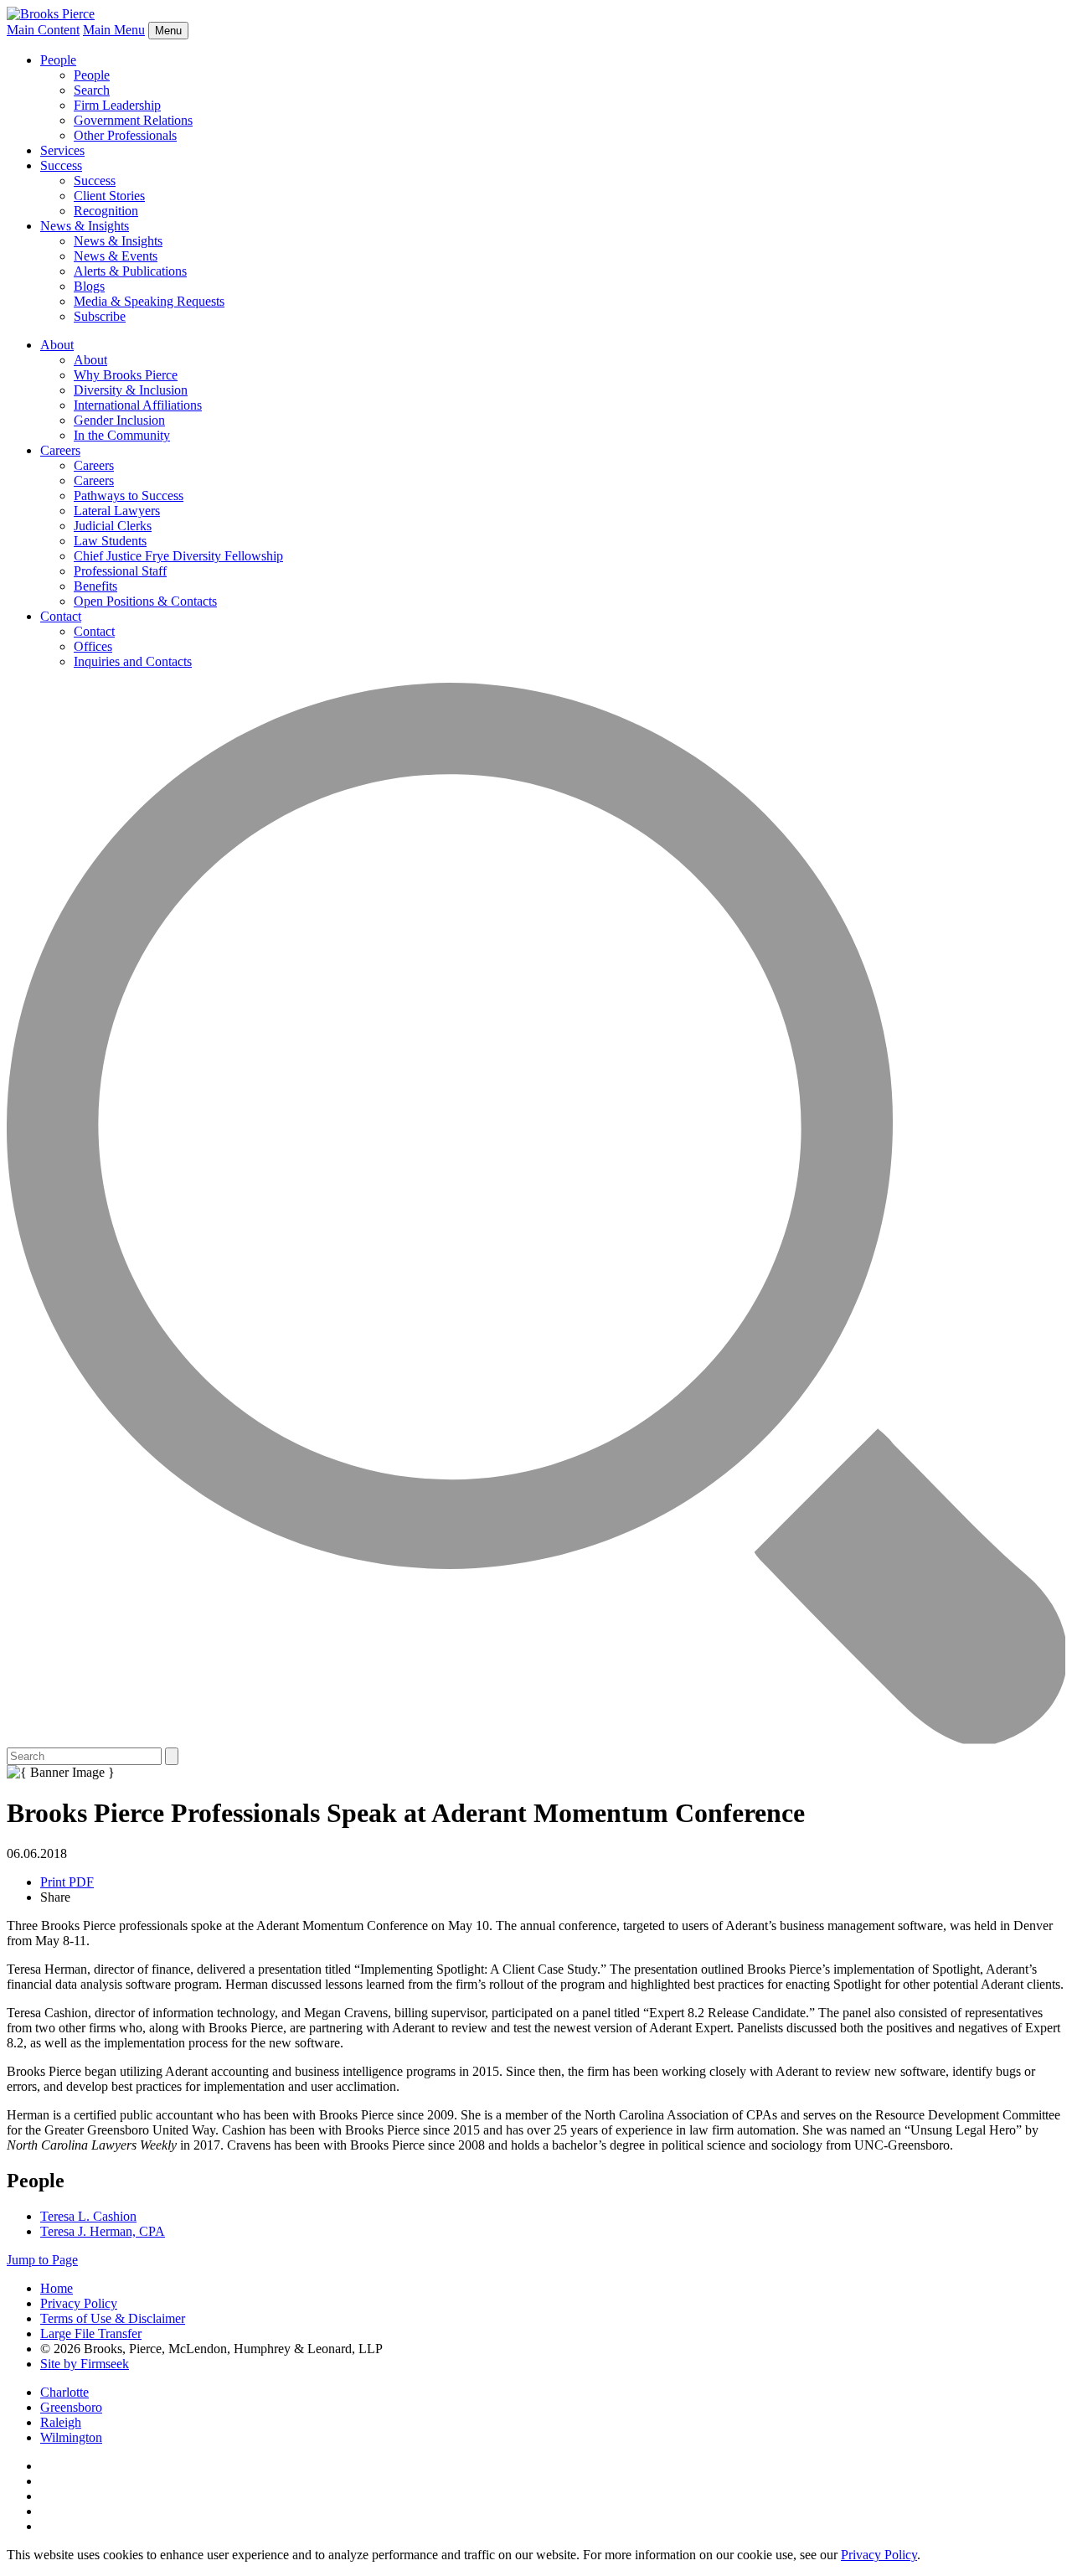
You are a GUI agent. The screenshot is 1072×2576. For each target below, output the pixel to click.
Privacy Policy (79, 2303)
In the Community (122, 435)
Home (57, 2288)
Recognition (106, 211)
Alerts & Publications (130, 271)
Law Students (110, 541)
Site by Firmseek (85, 2364)
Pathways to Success (129, 496)
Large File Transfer (91, 2333)
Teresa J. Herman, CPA (103, 2231)
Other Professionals (125, 135)
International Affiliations (138, 405)
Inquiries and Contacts (133, 661)
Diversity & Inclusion (131, 390)
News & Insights (85, 226)
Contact (61, 616)
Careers (60, 450)
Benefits (95, 586)
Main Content (43, 30)
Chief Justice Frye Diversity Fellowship (178, 556)
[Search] (536, 1740)
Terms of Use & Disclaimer (113, 2318)
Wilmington (71, 2437)
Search (92, 90)
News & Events (116, 256)
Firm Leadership (117, 105)
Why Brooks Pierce (126, 375)
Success (61, 165)
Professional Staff (120, 571)
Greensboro (71, 2407)
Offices (93, 646)
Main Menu (114, 30)
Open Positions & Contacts (145, 601)
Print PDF (67, 1882)
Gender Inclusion (119, 420)
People (58, 60)
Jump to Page (42, 2260)
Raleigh (61, 2422)
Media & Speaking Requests (149, 301)
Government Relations (133, 120)
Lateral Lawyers (117, 511)
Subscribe (100, 316)
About (57, 345)
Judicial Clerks (113, 526)
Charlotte (64, 2392)
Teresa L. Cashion (88, 2216)
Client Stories (109, 196)
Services (62, 150)
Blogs (89, 286)
